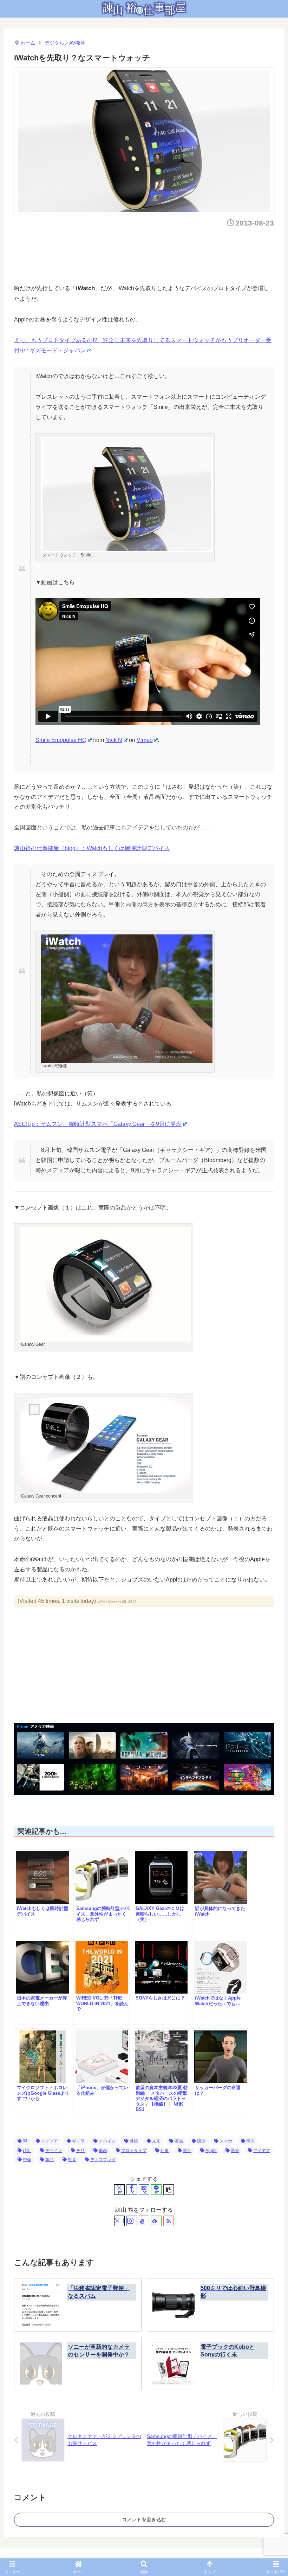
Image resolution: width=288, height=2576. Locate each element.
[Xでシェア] (119, 2190)
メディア (50, 2141)
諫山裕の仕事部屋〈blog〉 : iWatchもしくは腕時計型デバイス (92, 848)
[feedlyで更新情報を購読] (156, 2221)
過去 (235, 2151)
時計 (27, 2151)
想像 (27, 2160)
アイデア (262, 2151)
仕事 (165, 2151)
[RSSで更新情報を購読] (169, 2221)
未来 (156, 2141)
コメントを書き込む (144, 2519)
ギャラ (78, 2141)
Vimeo (145, 740)
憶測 (201, 2141)
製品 (50, 2160)
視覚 (72, 2160)
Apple (211, 2151)
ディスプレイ (103, 2160)
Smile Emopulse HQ (61, 740)
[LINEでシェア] (156, 2190)
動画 (103, 2151)
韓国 (250, 2141)
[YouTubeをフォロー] (144, 2221)
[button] (169, 2190)
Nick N (114, 740)
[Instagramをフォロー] (132, 2221)
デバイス (107, 2141)
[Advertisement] (142, 254)
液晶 (179, 2141)
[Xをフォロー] (119, 2221)
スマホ (226, 2141)
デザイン (54, 2151)
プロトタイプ (134, 2151)
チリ (80, 2151)
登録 (134, 2141)
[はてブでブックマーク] (144, 2190)
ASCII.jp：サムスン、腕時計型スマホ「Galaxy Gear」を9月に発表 (98, 1124)
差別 (187, 2151)
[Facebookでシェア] (132, 2190)
